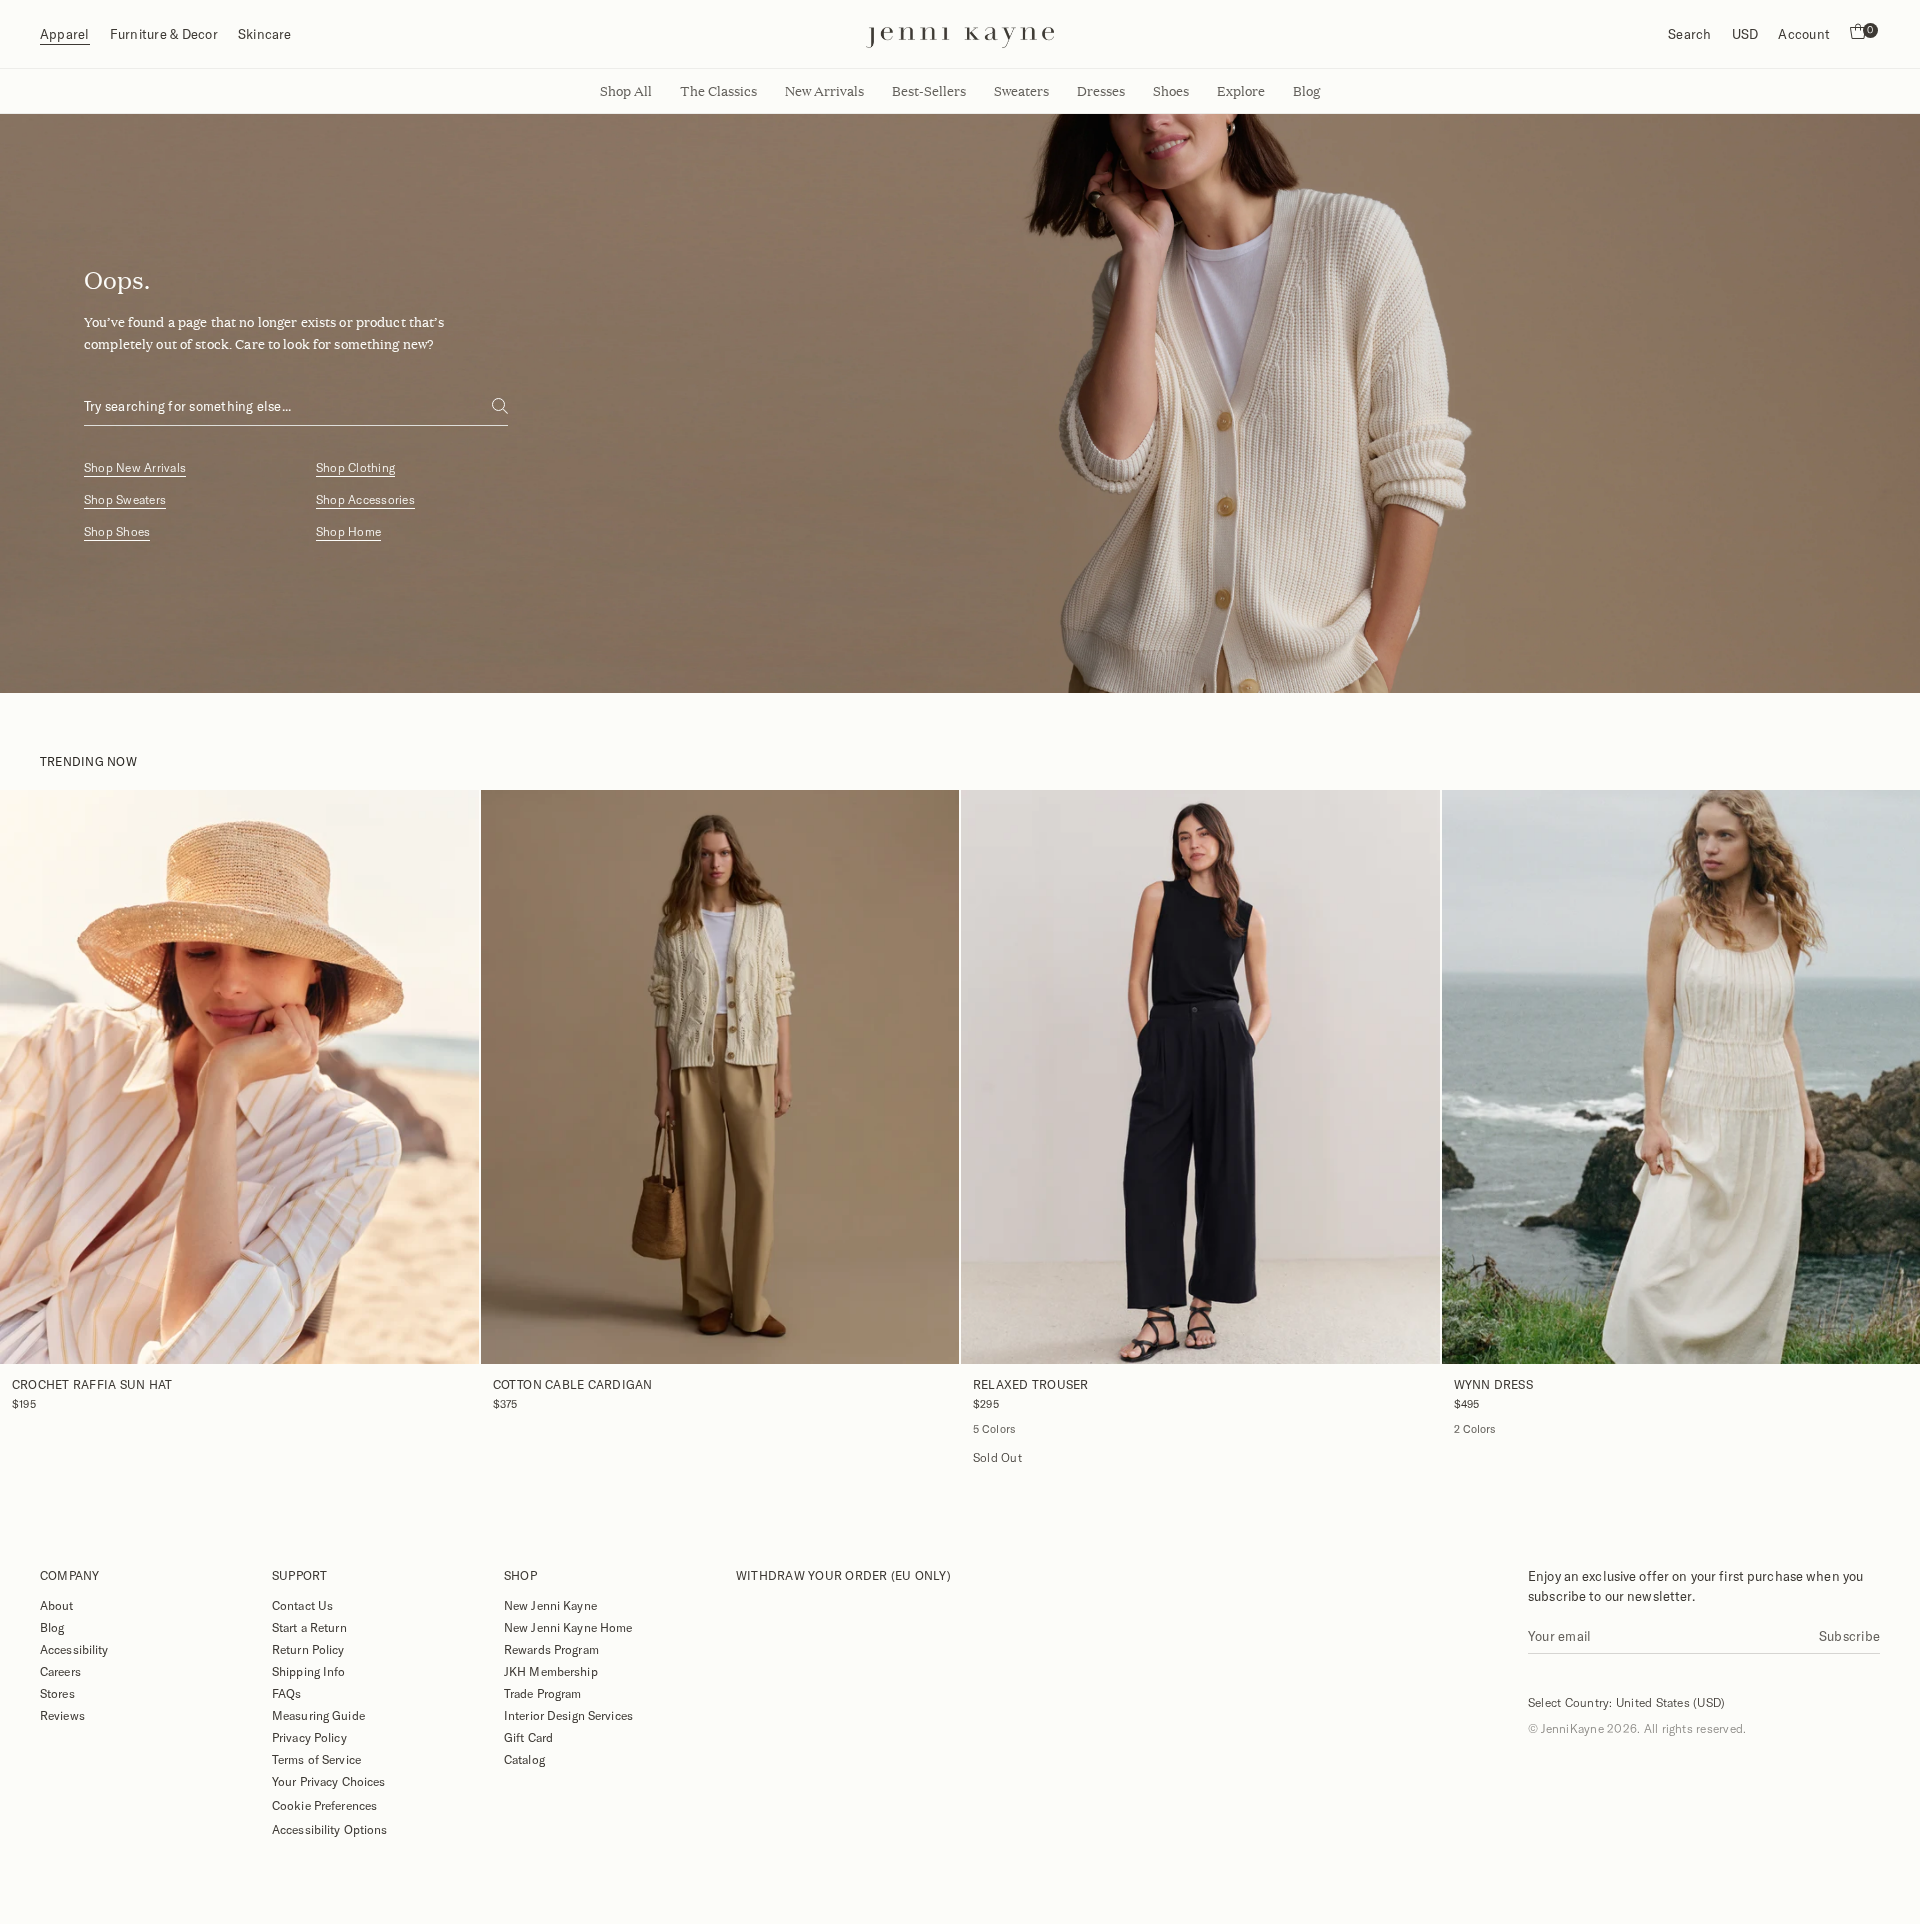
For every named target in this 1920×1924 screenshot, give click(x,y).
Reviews (62, 1715)
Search (1689, 34)
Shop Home (348, 531)
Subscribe (1849, 1636)
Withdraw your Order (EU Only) (843, 1575)
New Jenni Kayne (550, 1605)
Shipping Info (309, 1671)
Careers (60, 1671)
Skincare (265, 34)
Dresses (1101, 91)
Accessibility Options (330, 1829)
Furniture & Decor (164, 34)
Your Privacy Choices (328, 1781)
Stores (57, 1693)
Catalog (524, 1759)
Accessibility (74, 1649)
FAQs (286, 1693)
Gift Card (528, 1737)
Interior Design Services (568, 1715)
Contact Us (302, 1605)
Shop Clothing (355, 467)
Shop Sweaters (125, 499)
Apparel (65, 34)
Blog (52, 1627)
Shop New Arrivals (135, 467)
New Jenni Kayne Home (568, 1627)
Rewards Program (551, 1649)
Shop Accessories (365, 499)
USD (1745, 34)
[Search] (500, 406)
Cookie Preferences (324, 1805)
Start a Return (309, 1627)
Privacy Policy (309, 1737)
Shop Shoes (117, 531)
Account (1804, 34)
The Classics (718, 91)
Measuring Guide (318, 1715)
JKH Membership (551, 1671)
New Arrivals (824, 91)
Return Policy (308, 1649)
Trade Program (543, 1693)
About (57, 1605)
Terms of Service (316, 1759)
